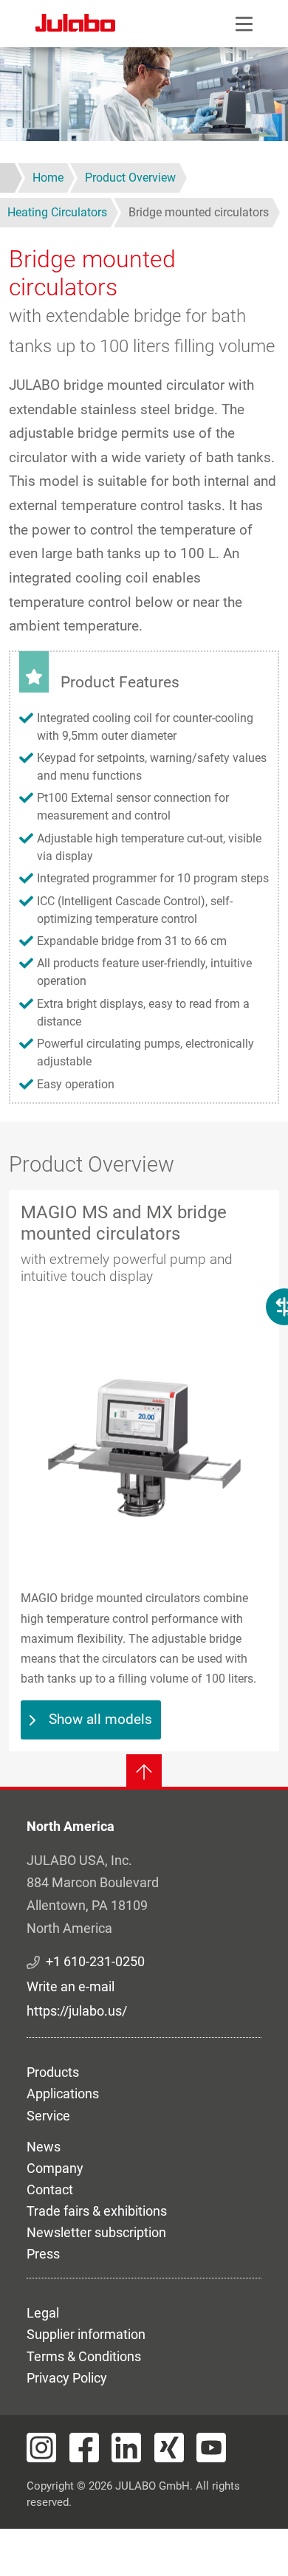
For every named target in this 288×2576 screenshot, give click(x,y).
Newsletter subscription (96, 2232)
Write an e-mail (71, 1986)
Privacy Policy (67, 2378)
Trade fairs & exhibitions (97, 2211)
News (44, 2147)
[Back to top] (144, 1772)
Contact (50, 2189)
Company (55, 2168)
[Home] (75, 25)
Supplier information (86, 2334)
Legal (43, 2313)
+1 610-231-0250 (95, 1961)
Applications (63, 2094)
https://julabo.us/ (77, 2011)
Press (43, 2254)
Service (48, 2116)
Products (53, 2072)
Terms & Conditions (84, 2356)
